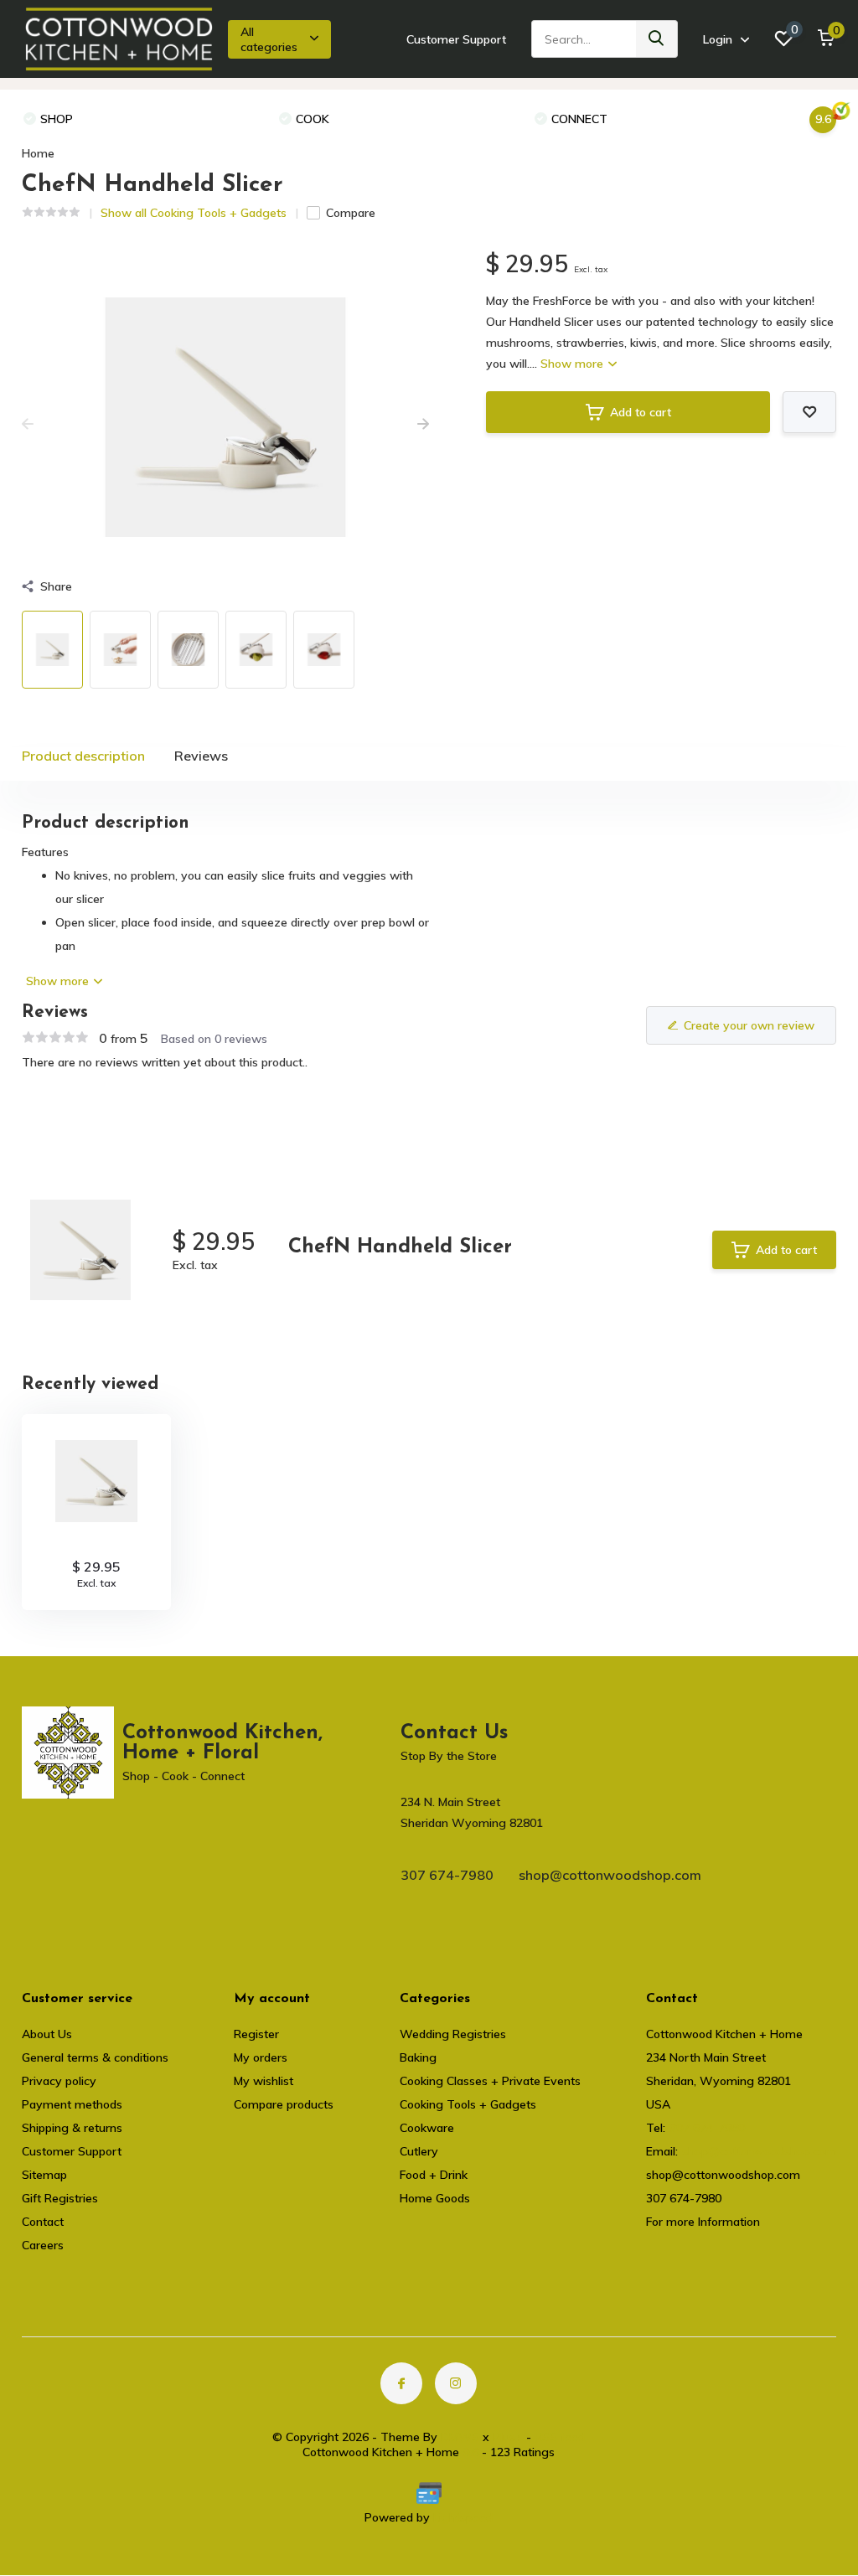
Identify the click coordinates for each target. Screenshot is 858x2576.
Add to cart (641, 412)
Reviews (201, 756)
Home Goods (435, 2198)
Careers (43, 2245)
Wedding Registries (453, 2034)
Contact (43, 2222)
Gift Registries (60, 2198)
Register (256, 2034)
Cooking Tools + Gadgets (468, 2104)
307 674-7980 (447, 1875)
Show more (574, 364)
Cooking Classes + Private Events (490, 2081)
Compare (351, 213)
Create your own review (749, 1025)
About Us (47, 2034)
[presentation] (28, 425)
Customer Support (456, 39)
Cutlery (419, 2151)
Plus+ (508, 2437)
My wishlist (264, 2081)
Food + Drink (434, 2175)
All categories (269, 39)
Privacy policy (59, 2081)
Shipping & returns (72, 2128)
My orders (261, 2057)
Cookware (427, 2128)
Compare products (284, 2104)
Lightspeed (463, 2517)
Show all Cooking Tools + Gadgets (194, 213)
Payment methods (72, 2104)
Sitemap (44, 2175)
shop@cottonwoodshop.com (610, 1875)
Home (38, 153)
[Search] (657, 39)
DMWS (460, 2437)
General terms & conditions (95, 2057)
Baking (418, 2057)
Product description (83, 756)
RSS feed (560, 2437)
